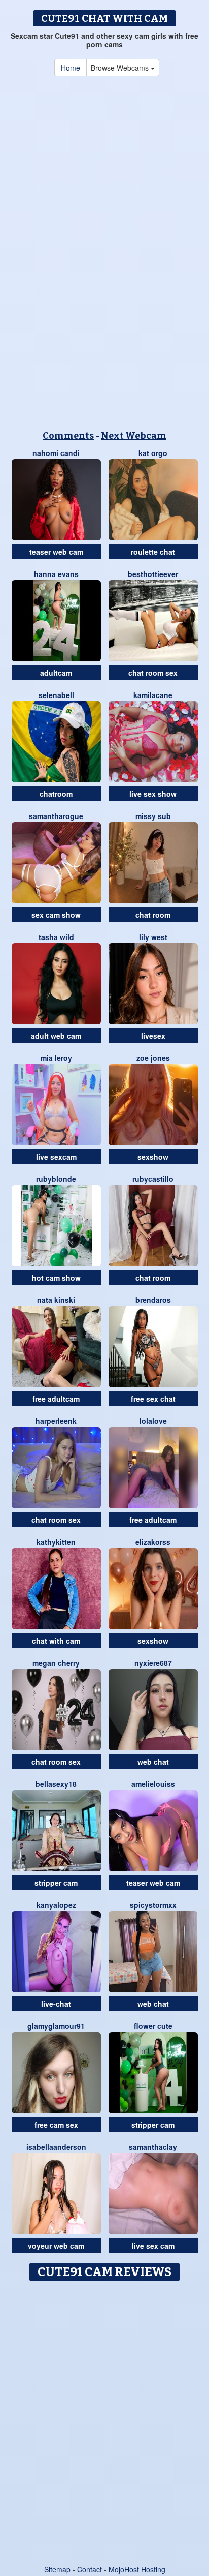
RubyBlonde (56, 1179)
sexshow (153, 1157)
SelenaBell (56, 695)
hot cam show (56, 1278)
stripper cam (56, 1883)
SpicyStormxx (153, 1905)
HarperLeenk (56, 1421)
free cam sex (56, 2125)
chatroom (56, 794)
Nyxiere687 (153, 1663)
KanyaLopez (56, 1905)
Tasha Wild (56, 937)
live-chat (56, 2004)
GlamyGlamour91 (56, 2026)
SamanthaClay (153, 2147)
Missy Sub (153, 816)
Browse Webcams (121, 68)
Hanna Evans (56, 574)
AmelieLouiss (153, 1784)
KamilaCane (153, 695)
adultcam (56, 673)
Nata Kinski (56, 1300)
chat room (153, 915)
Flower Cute (153, 2026)
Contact (90, 2569)
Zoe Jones (153, 1058)
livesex (153, 1036)
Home (71, 68)
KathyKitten (56, 1542)
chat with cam (56, 1641)
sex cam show (56, 915)
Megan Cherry (56, 1663)
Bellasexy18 (56, 1784)
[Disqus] (104, 2413)
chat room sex (153, 673)
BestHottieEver (153, 574)
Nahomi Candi (56, 453)
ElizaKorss (153, 1542)
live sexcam (56, 1157)
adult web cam (56, 1036)
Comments (68, 436)
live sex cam (153, 2246)
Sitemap (57, 2569)
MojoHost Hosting (137, 2569)
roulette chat (153, 552)
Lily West (153, 937)
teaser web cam (56, 552)
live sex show (153, 794)
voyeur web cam (56, 2246)
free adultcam (56, 1399)
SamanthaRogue (56, 816)
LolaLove (153, 1421)
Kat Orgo (153, 453)
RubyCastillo (153, 1179)
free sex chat (153, 1399)
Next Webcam (134, 436)
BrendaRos (153, 1300)
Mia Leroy (56, 1058)
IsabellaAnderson (56, 2147)
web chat (153, 1762)
